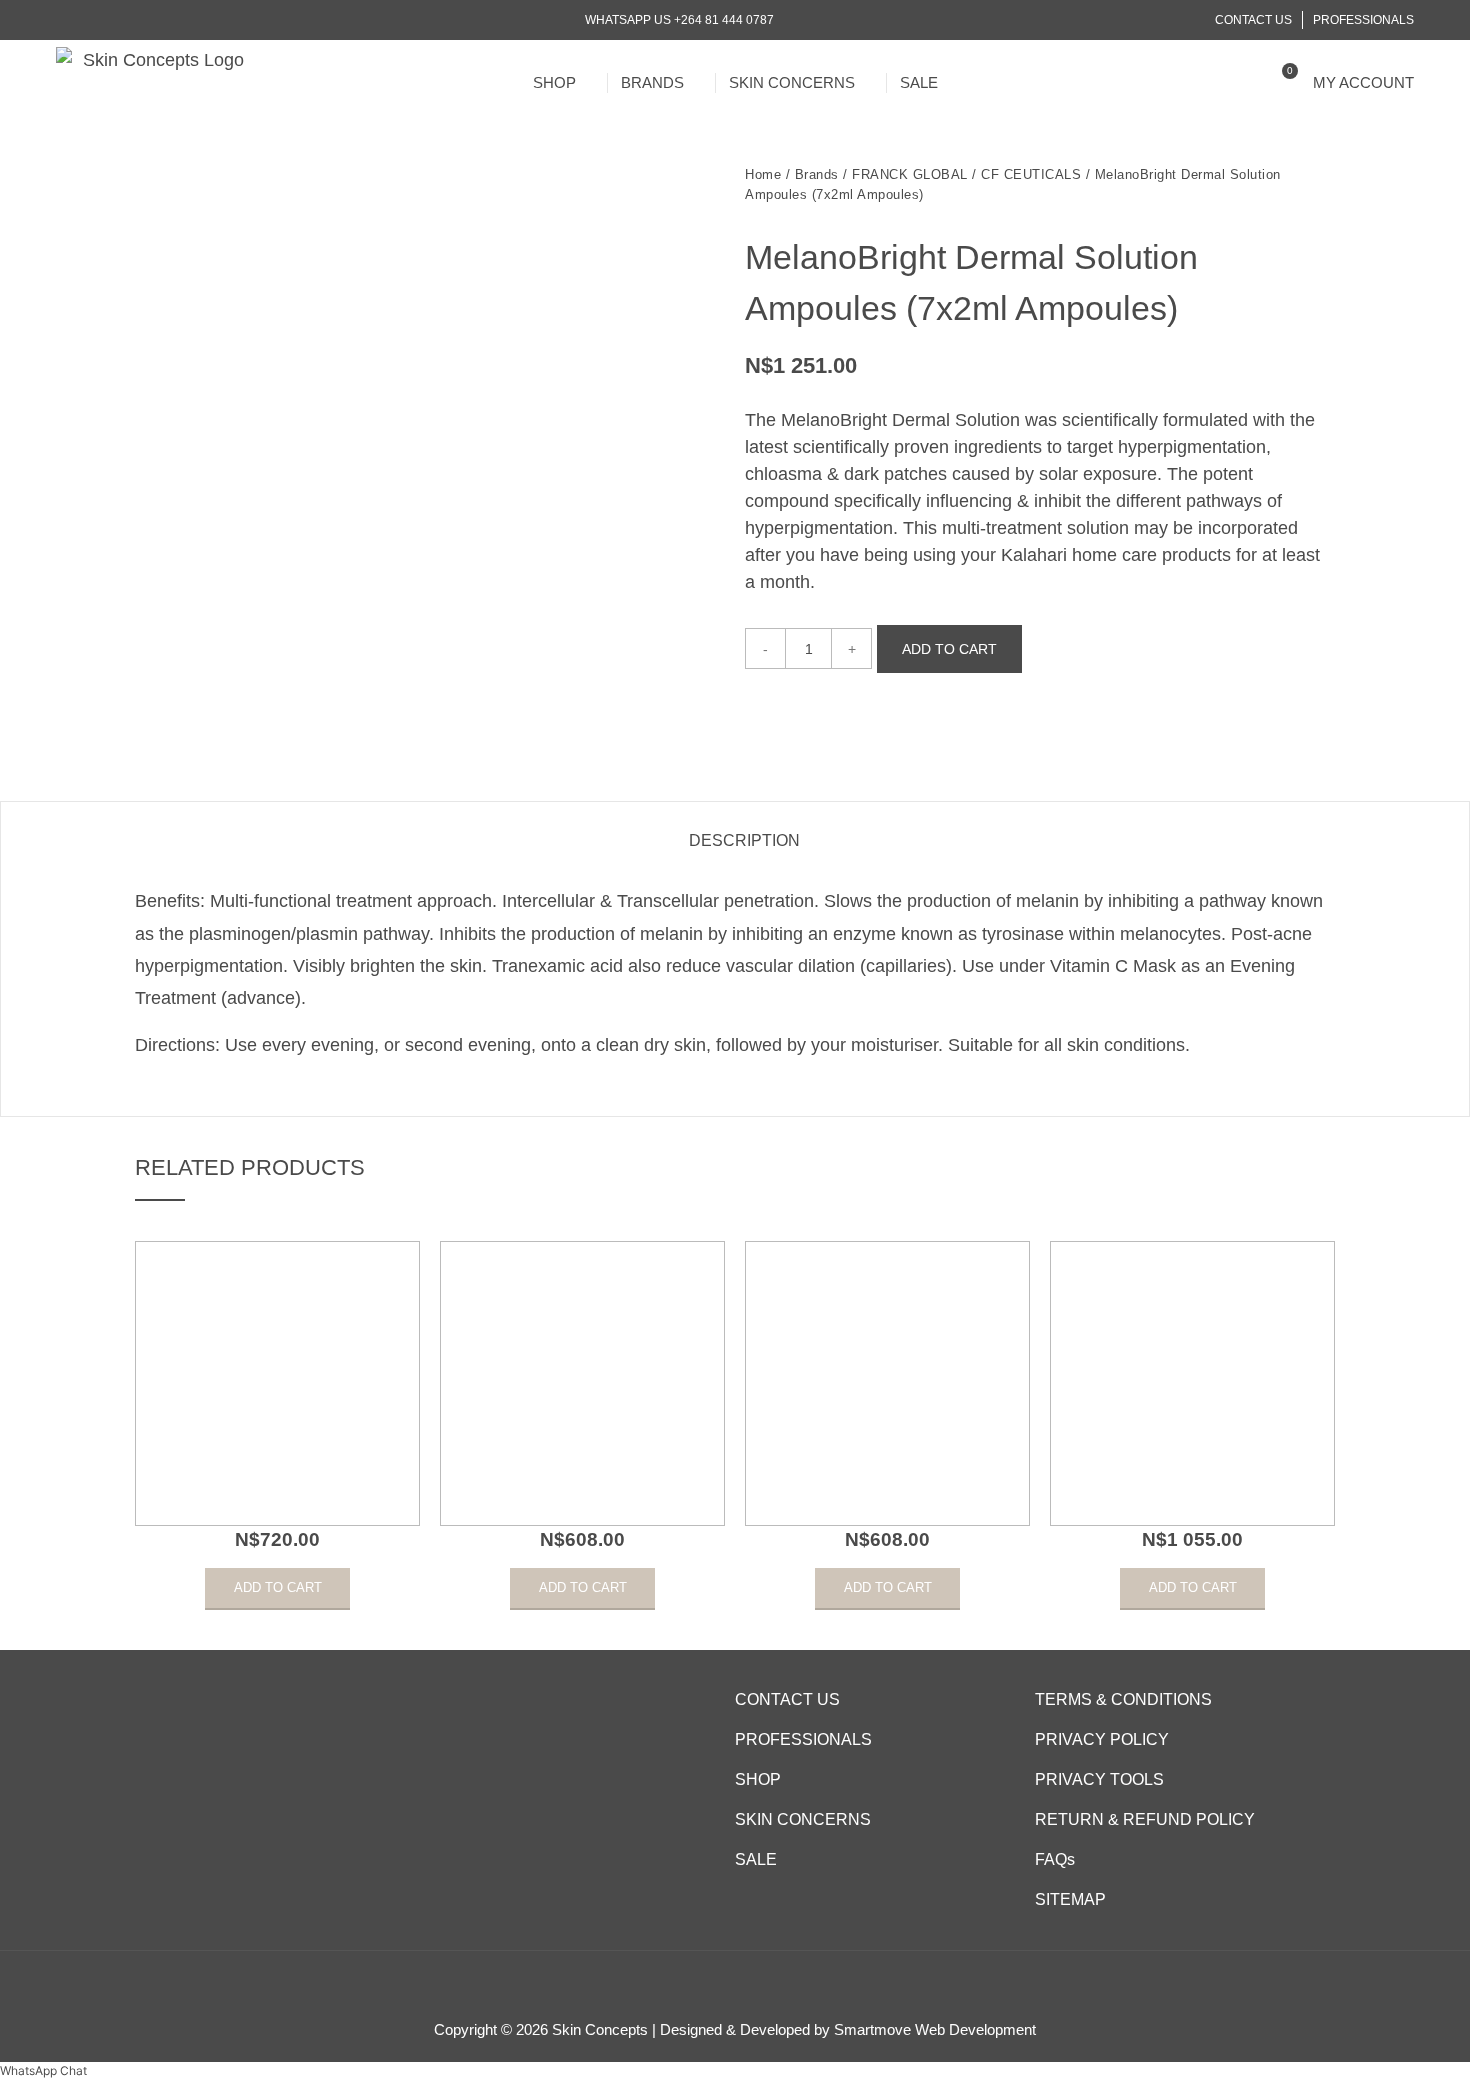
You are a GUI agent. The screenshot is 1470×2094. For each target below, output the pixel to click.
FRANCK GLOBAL (910, 174)
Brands (652, 82)
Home (763, 174)
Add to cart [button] (278, 1587)
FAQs (1055, 1859)
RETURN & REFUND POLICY (1145, 1819)
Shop (554, 82)
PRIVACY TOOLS (1099, 1779)
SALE (756, 1859)
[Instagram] (88, 20)
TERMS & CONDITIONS (1123, 1699)
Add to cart (949, 649)
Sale (919, 82)
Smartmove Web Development (935, 2029)
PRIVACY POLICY (1102, 1739)
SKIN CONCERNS (803, 1819)
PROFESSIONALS (803, 1739)
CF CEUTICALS (1031, 174)
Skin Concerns (792, 82)
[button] (1246, 82)
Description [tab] (744, 840)
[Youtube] (113, 20)
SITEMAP (1070, 1899)
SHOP (758, 1779)
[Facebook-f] (63, 20)
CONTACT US (787, 1699)
